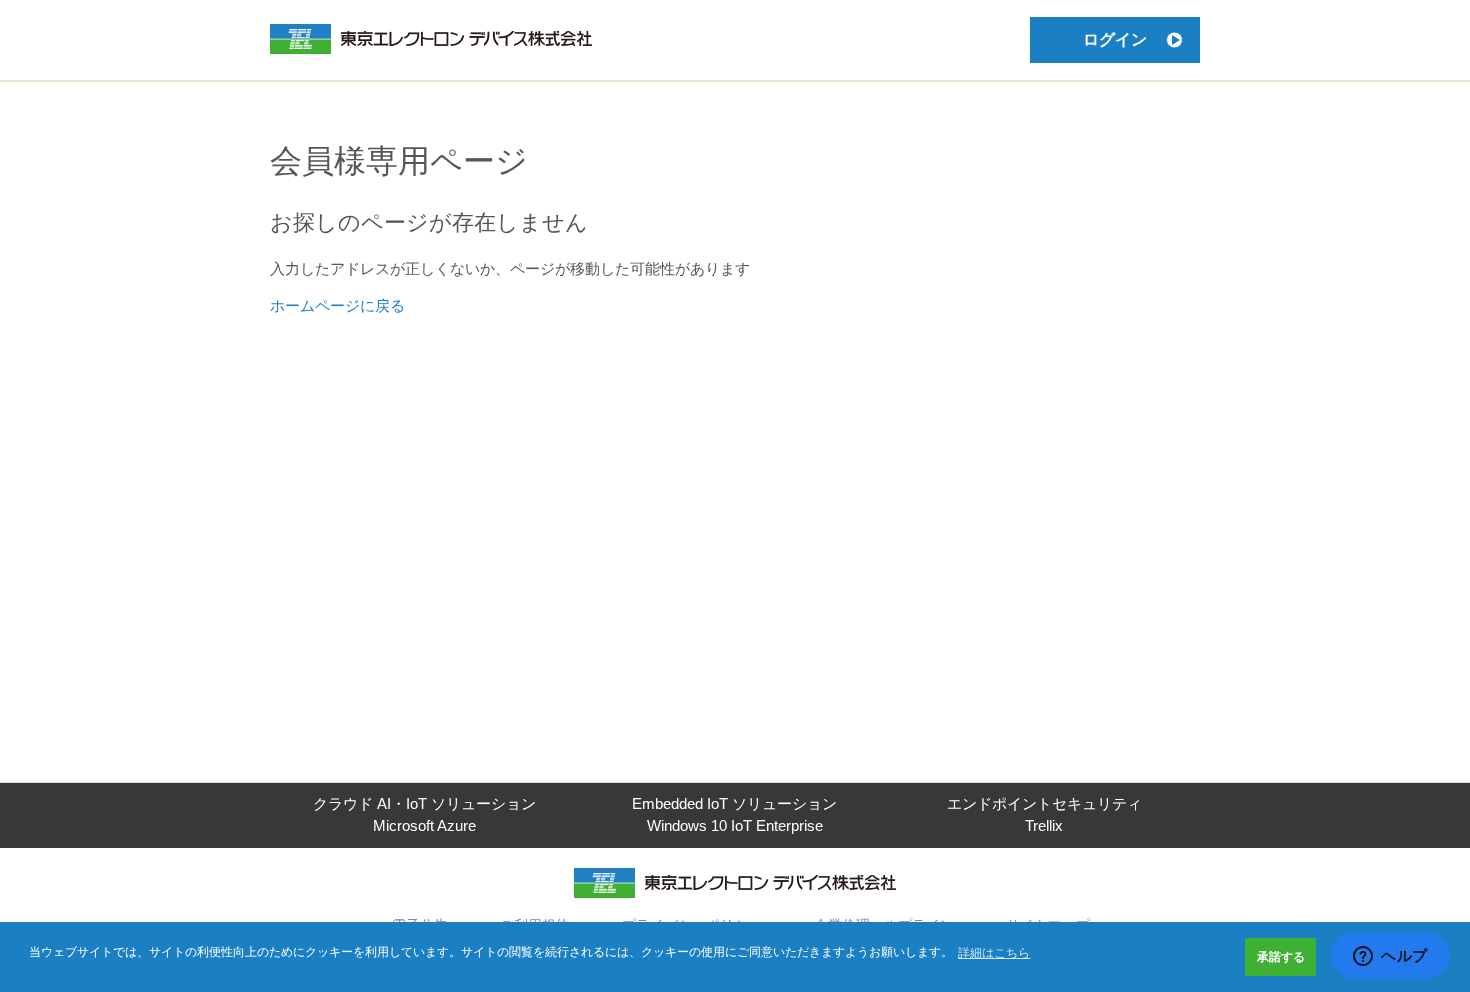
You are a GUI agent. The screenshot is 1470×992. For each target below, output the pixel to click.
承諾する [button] (1281, 957)
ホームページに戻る (337, 305)
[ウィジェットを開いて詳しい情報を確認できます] (1390, 957)
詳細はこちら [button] (994, 953)
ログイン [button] (1115, 39)
